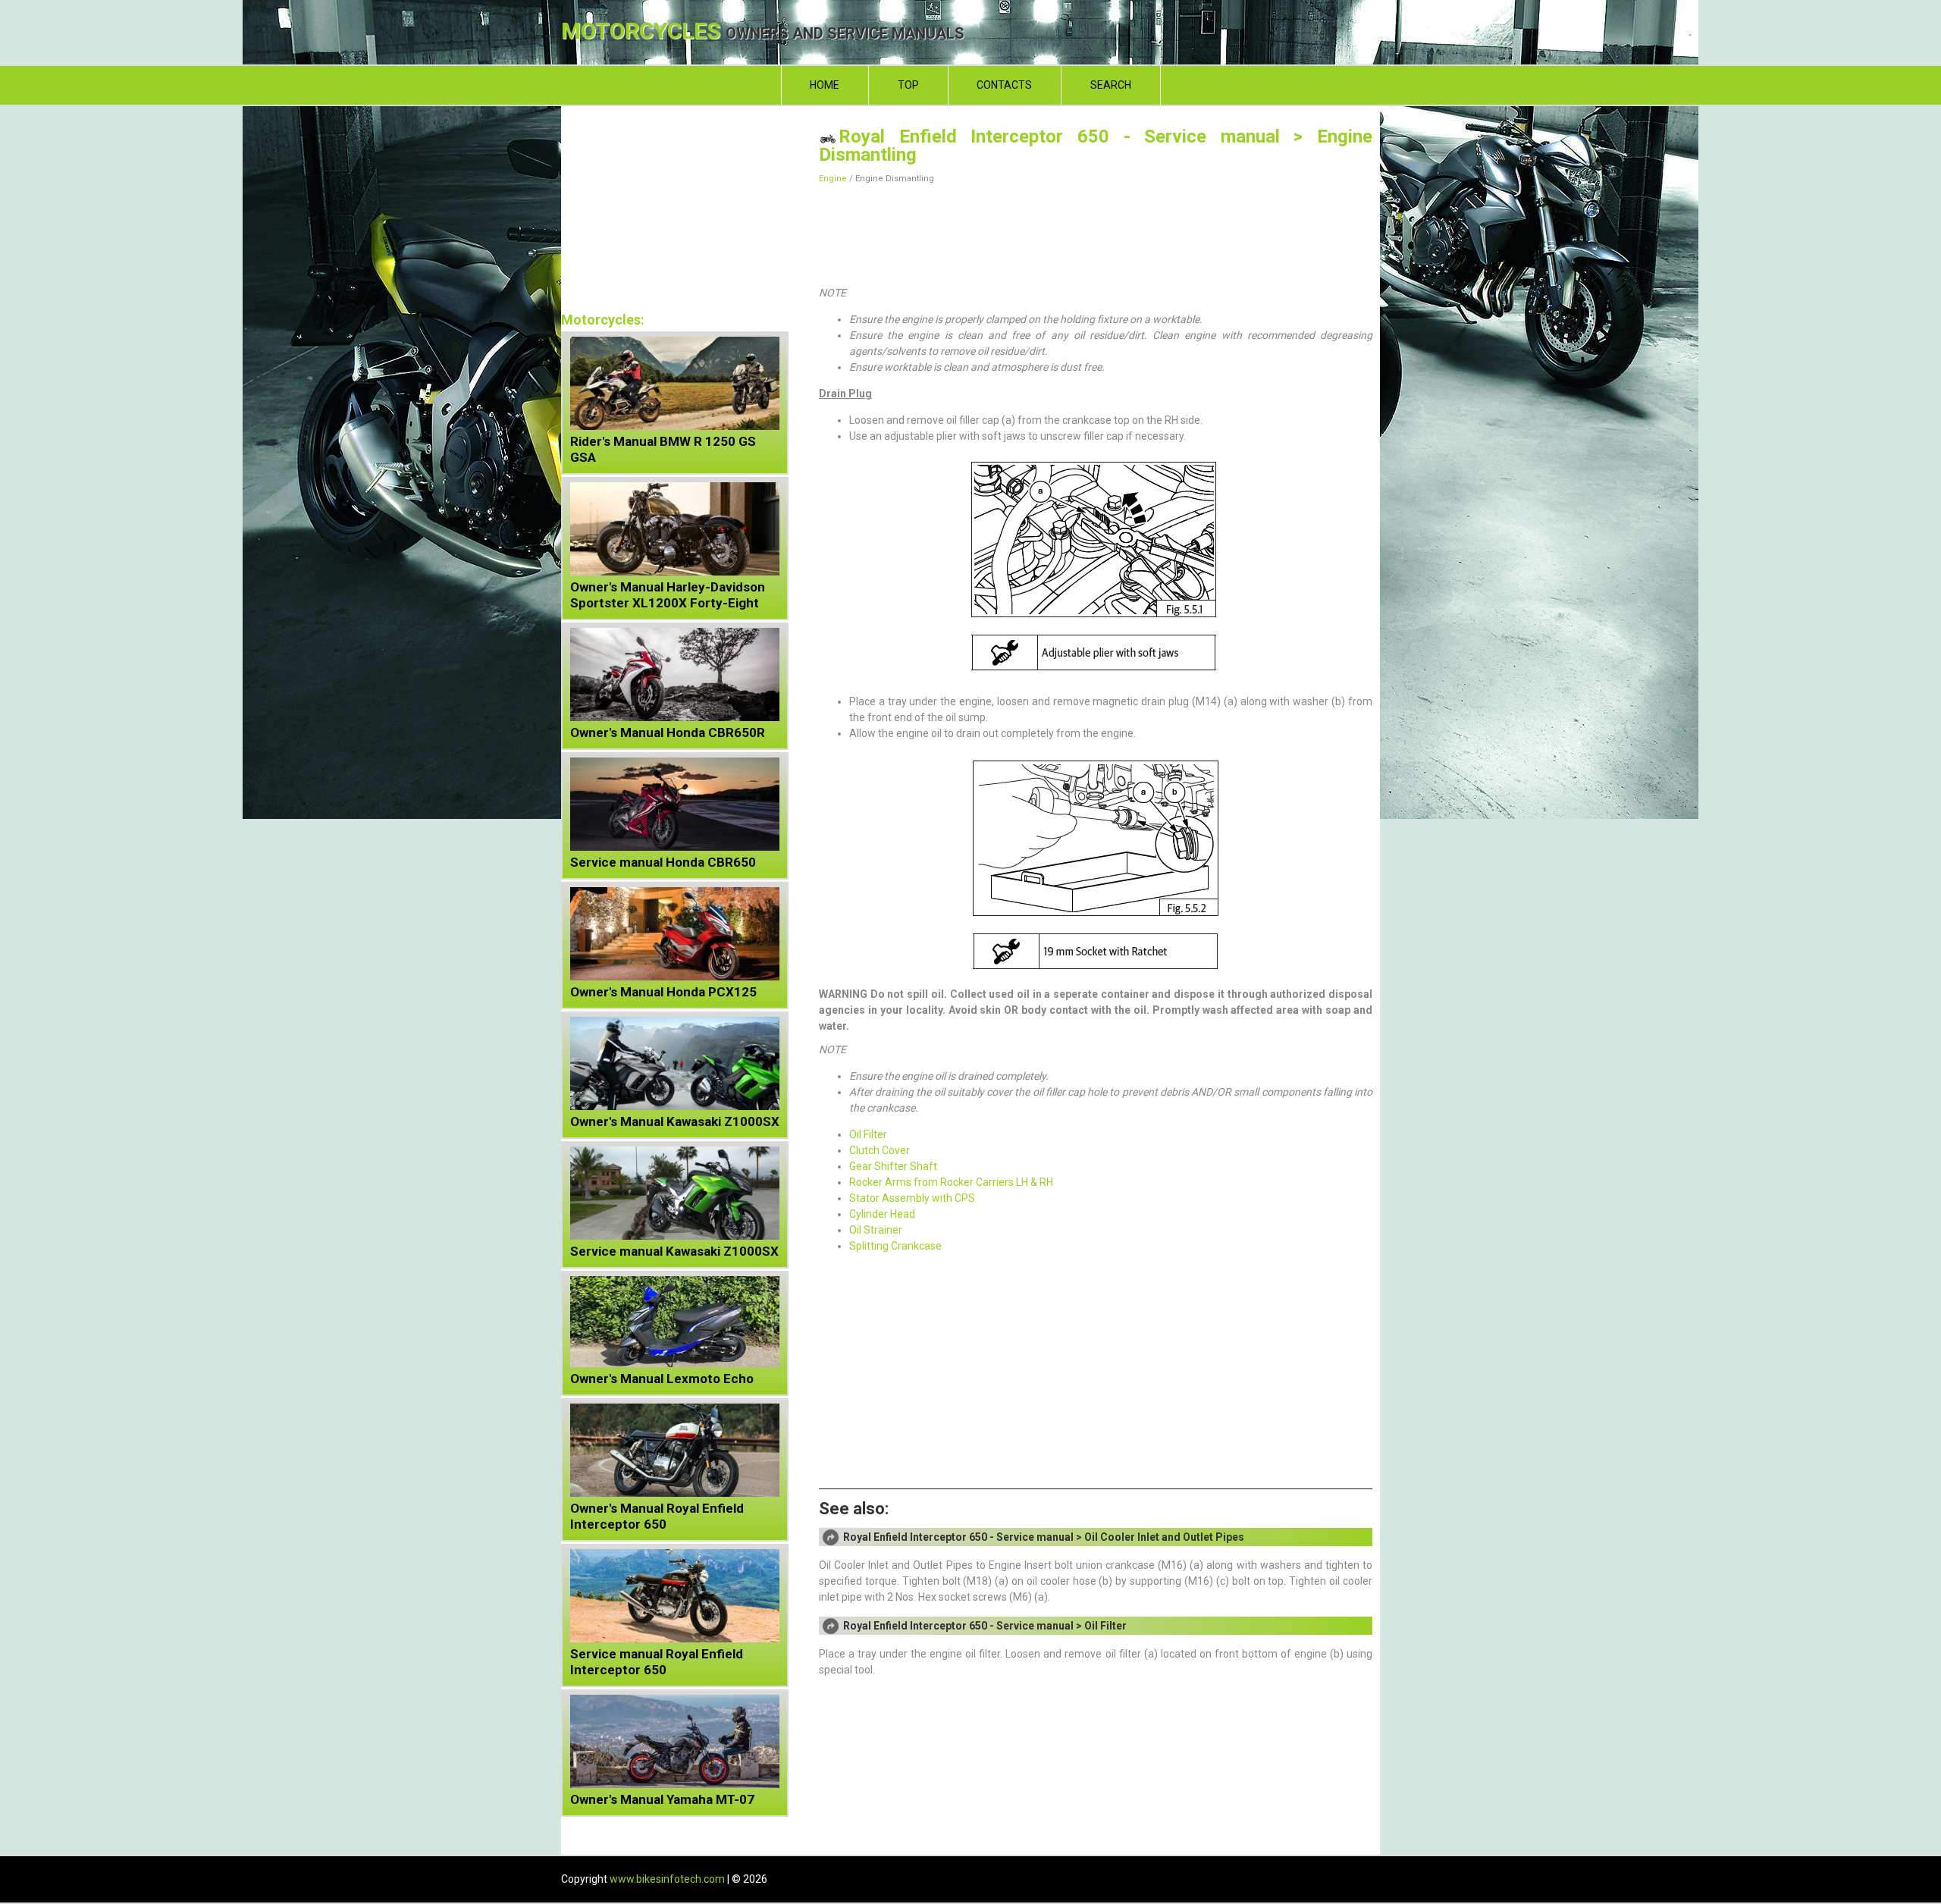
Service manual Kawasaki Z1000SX (674, 1251)
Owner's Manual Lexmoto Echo (662, 1379)
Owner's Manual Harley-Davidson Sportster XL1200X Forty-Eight (668, 595)
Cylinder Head (882, 1214)
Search (1111, 85)
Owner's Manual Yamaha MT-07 (662, 1799)
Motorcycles (763, 32)
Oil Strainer (876, 1230)
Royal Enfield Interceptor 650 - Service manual (1059, 136)
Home (825, 85)
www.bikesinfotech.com (667, 1879)
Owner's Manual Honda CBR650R (668, 732)
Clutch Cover (880, 1150)
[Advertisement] (1096, 232)
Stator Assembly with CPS (912, 1198)
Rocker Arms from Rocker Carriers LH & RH (951, 1182)
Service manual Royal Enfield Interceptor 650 (657, 1662)
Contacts (1004, 85)
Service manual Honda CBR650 (663, 862)
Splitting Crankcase (895, 1246)
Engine (833, 179)
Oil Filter (868, 1134)
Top (908, 85)
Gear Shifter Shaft (893, 1166)
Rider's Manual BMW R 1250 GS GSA (663, 449)
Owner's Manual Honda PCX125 (663, 992)
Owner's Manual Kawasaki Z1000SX (675, 1121)
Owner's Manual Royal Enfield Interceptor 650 (657, 1516)
